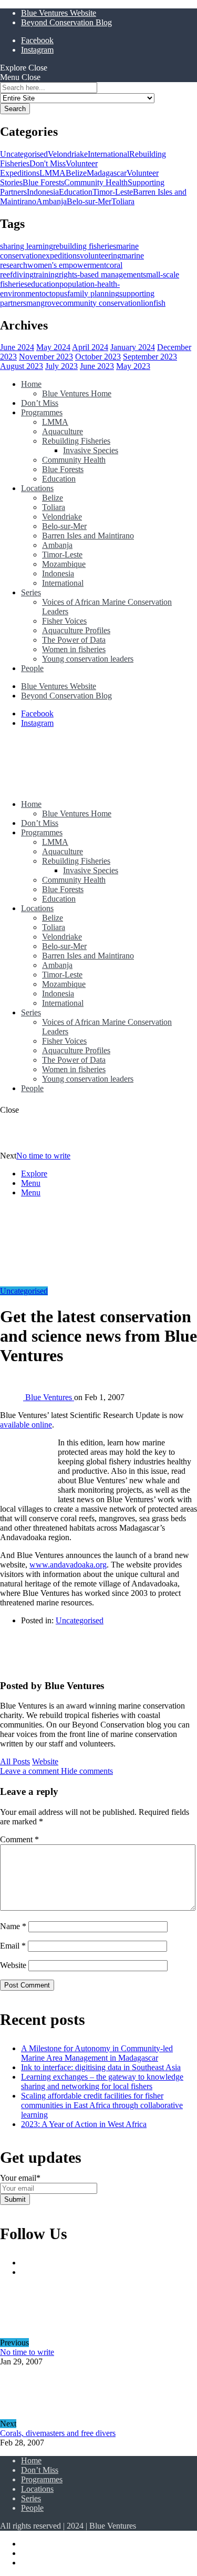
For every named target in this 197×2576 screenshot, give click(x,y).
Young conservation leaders (88, 659)
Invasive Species (91, 450)
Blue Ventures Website (59, 13)
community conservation (100, 303)
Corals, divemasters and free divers (58, 2433)
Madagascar (107, 173)
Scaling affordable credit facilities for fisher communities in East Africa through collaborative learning (102, 2105)
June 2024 (17, 347)
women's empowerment (67, 265)
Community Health (96, 182)
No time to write (43, 1156)
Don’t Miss (40, 403)
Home (31, 384)
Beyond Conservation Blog (66, 22)
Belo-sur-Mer (89, 201)
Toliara (123, 201)
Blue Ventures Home (77, 393)
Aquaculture (63, 431)
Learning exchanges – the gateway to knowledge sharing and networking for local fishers (102, 2081)
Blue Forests (43, 182)
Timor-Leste (113, 192)
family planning (93, 293)
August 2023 (22, 366)
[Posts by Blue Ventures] (17, 1665)
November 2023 (46, 357)
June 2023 (97, 366)
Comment (19, 1839)
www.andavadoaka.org (68, 1565)
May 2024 (53, 347)
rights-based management (101, 274)
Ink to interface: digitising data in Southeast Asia (101, 2067)
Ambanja (51, 201)
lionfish (153, 303)
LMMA (53, 173)
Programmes (42, 412)
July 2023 (61, 366)
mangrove (43, 303)
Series (31, 592)
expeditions (61, 256)
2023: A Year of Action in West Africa (84, 2124)
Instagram (37, 50)
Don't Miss (48, 163)
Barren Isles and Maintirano (88, 536)
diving (23, 274)
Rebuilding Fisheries (76, 441)
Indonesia (43, 192)
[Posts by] (13, 1397)
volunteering (101, 256)
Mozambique (64, 564)
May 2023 (133, 366)
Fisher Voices (64, 621)
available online (26, 1425)
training (46, 274)
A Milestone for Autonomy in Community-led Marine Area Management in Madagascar (97, 2053)
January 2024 (133, 347)
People (32, 668)
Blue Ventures (50, 1397)
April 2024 (90, 347)
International (108, 154)
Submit (15, 2199)
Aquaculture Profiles (76, 630)
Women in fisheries (74, 649)
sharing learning (27, 246)
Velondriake (68, 154)
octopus (54, 293)
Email (13, 1946)
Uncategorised (24, 154)
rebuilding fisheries (85, 246)
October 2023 (98, 357)
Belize (76, 173)
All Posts (15, 1761)
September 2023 (150, 357)
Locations (37, 488)
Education (76, 192)
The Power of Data (74, 640)
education (43, 284)
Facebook (37, 40)
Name (13, 1926)
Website (45, 1761)
